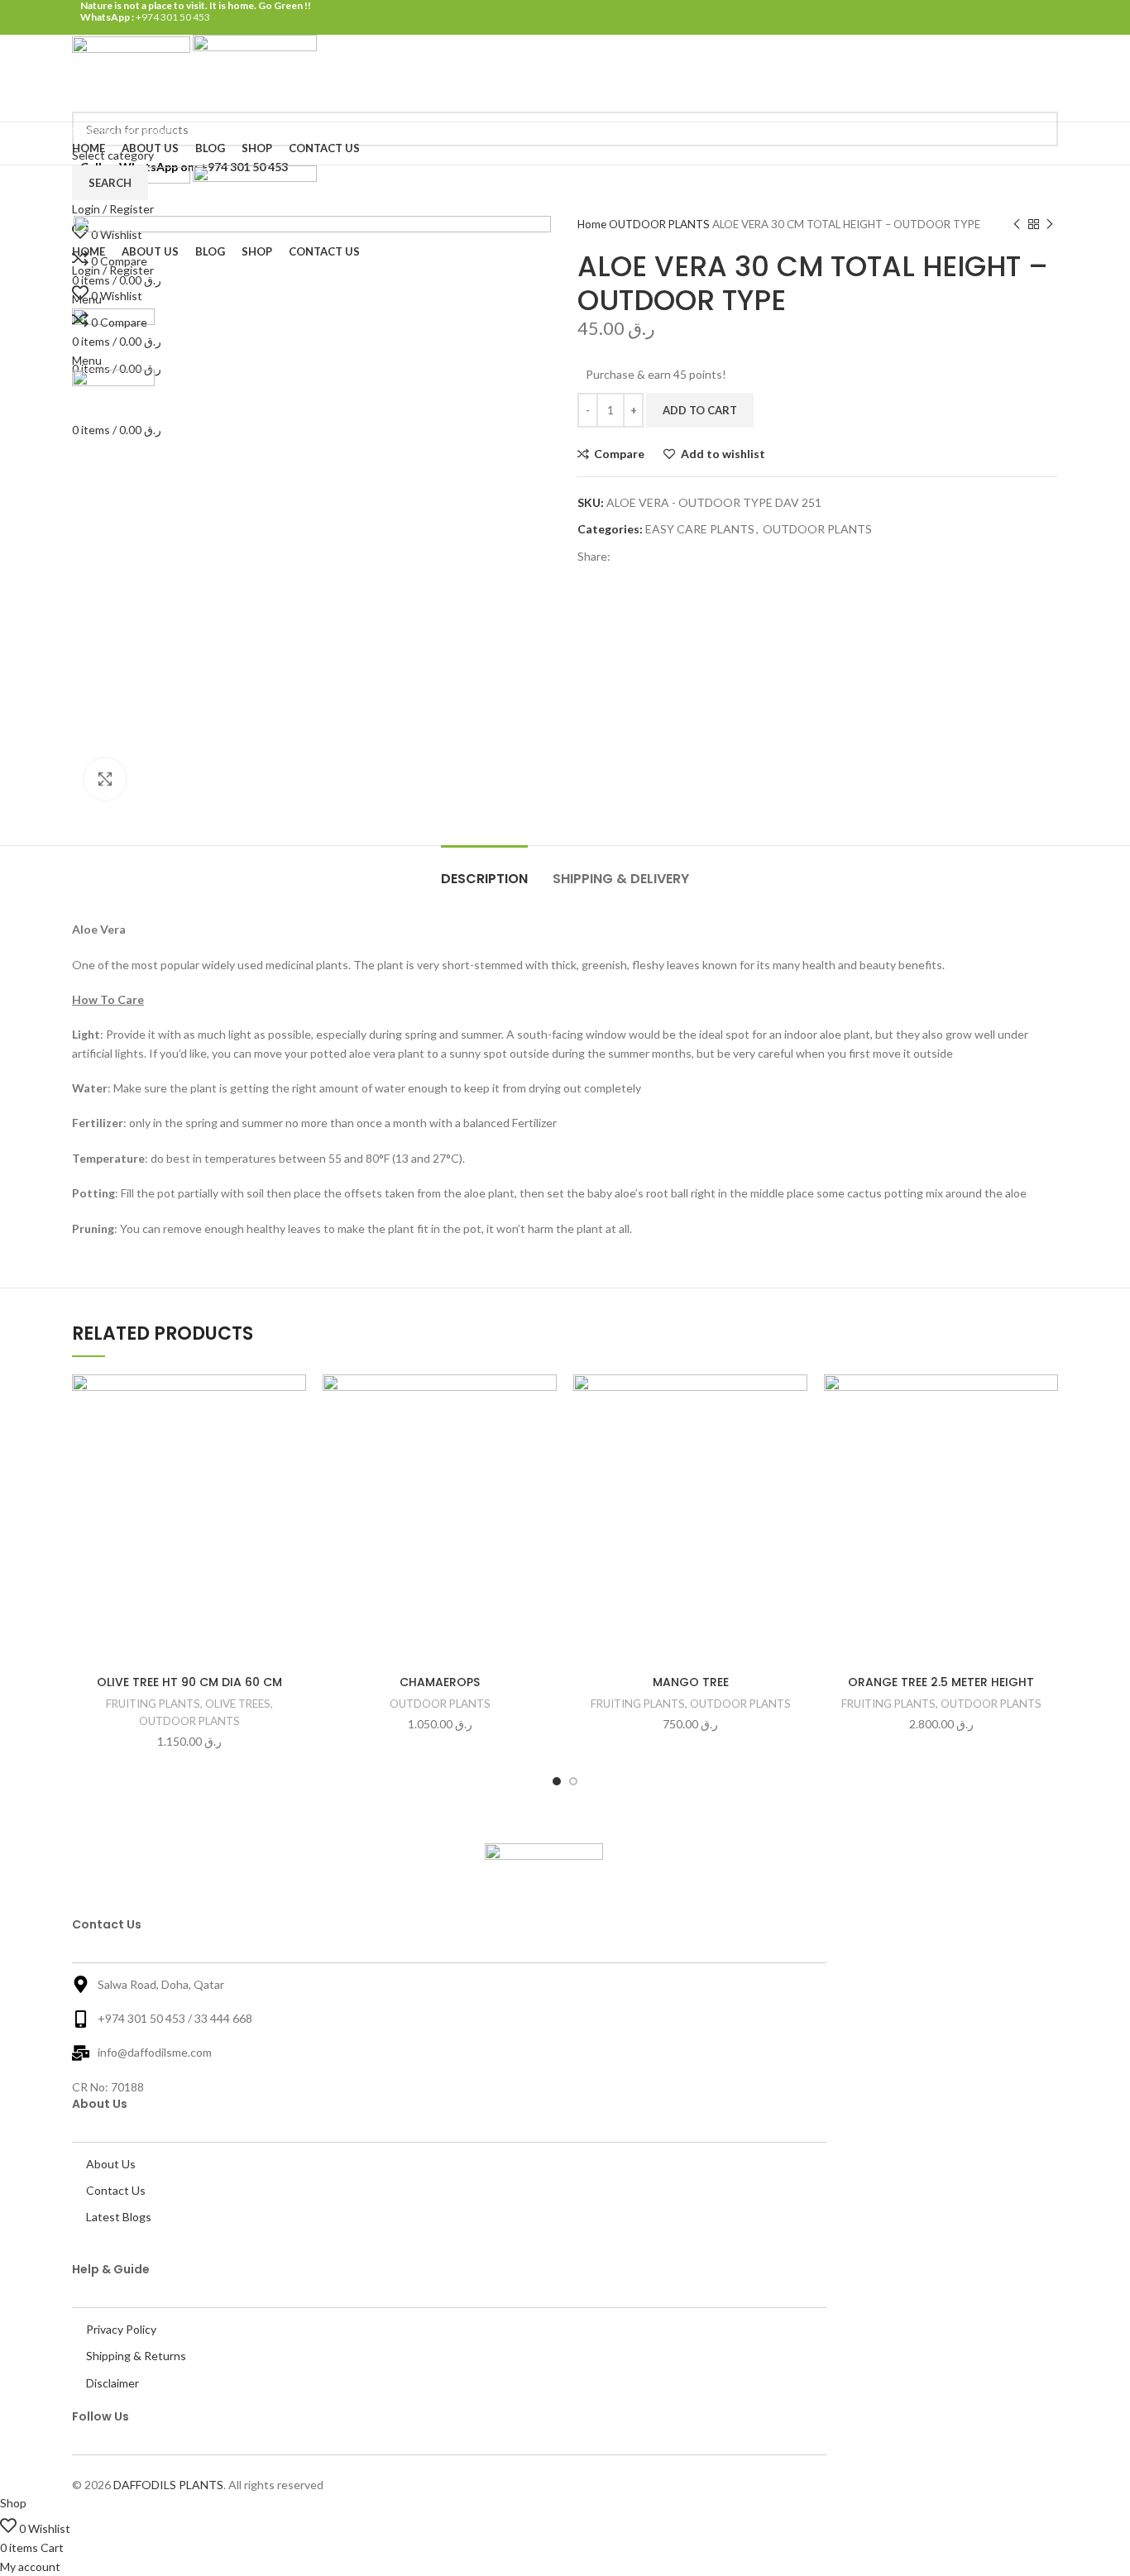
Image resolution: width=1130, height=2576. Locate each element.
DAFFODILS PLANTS (168, 2485)
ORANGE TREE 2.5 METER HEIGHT (941, 1682)
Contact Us (116, 2190)
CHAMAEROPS (440, 1682)
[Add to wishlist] (208, 1401)
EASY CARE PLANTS (700, 529)
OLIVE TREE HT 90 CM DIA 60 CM (189, 1682)
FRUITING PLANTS (153, 1704)
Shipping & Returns (136, 2356)
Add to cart (700, 410)
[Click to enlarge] (105, 779)
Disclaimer (113, 2383)
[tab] (484, 870)
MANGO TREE (691, 1682)
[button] (294, 1439)
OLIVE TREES (238, 1704)
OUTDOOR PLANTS (661, 224)
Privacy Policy (121, 2329)
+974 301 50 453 (172, 17)
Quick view (208, 1476)
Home (593, 224)
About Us (111, 2164)
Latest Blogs (119, 2217)
